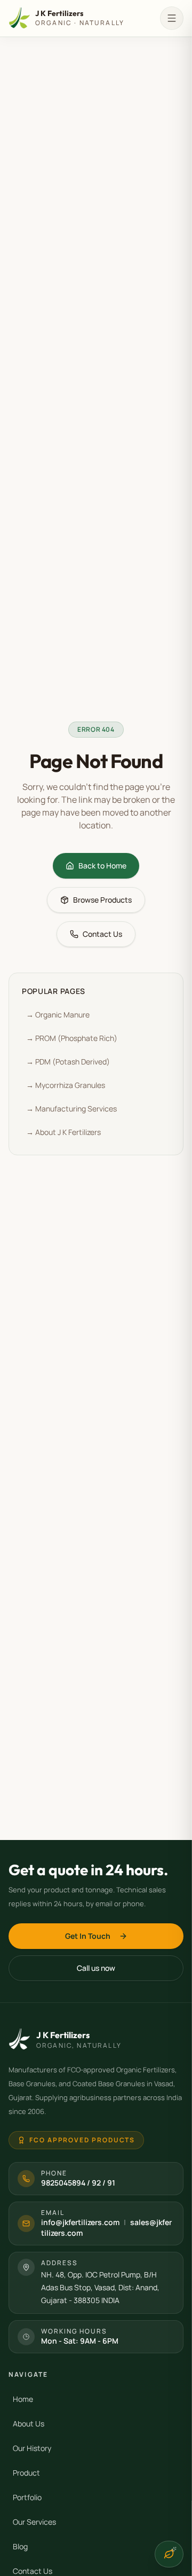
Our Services (34, 2522)
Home (23, 2399)
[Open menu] (172, 18)
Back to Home (102, 866)
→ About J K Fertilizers (63, 1132)
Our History (32, 2448)
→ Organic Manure (58, 1015)
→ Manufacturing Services (71, 1109)
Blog (20, 2546)
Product (26, 2473)
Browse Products (102, 900)
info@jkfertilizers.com (80, 2222)
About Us (29, 2424)
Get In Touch (88, 1936)
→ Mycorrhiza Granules (66, 1085)
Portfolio (27, 2497)
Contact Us (102, 934)
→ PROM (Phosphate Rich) (72, 1038)
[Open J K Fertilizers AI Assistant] (169, 2554)
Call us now (96, 1968)
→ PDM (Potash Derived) (68, 1062)
